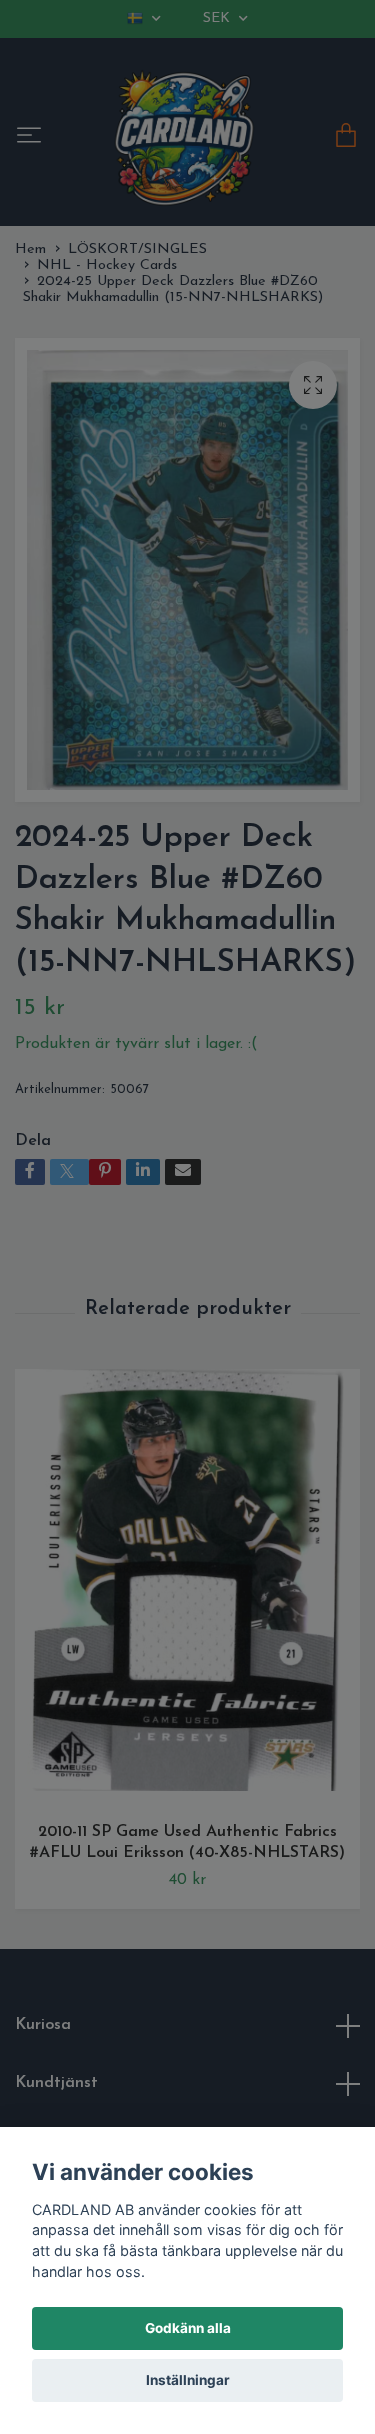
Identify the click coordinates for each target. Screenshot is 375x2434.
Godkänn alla (188, 2328)
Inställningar (188, 2380)
